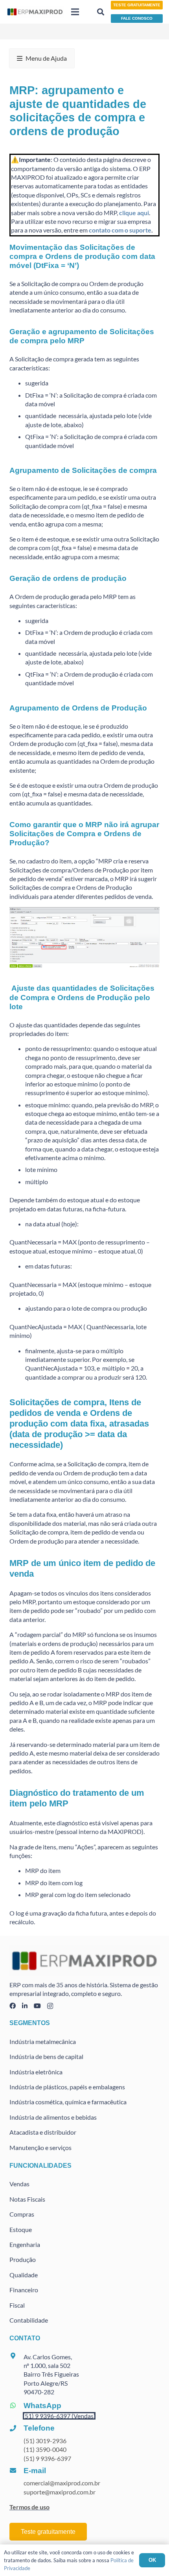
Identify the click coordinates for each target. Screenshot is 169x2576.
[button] (75, 12)
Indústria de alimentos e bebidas (53, 2117)
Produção (23, 2259)
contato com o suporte (120, 230)
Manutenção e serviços (40, 2147)
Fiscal (17, 2305)
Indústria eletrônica (36, 2072)
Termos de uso (29, 2507)
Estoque (21, 2229)
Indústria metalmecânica (43, 2041)
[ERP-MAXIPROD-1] (35, 12)
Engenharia (25, 2244)
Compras (22, 2214)
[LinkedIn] (25, 2006)
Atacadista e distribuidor (43, 2132)
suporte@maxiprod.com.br (60, 2492)
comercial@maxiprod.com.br (62, 2483)
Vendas (19, 2184)
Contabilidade (29, 2320)
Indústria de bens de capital (46, 2056)
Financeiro (24, 2290)
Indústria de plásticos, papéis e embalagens (67, 2087)
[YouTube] (37, 2006)
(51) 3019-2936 (45, 2441)
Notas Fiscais (27, 2199)
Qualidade (24, 2275)
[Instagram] (50, 2006)
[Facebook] (13, 2006)
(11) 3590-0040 (45, 2449)
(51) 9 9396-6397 (47, 2458)
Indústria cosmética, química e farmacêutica (68, 2102)
